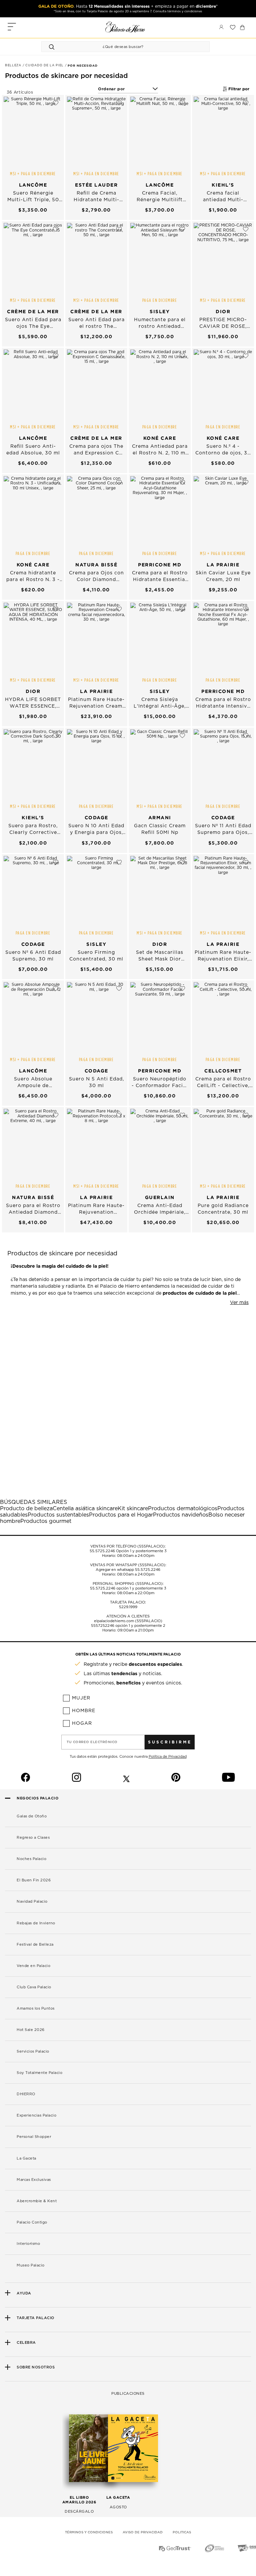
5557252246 (103, 1626)
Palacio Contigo (32, 2222)
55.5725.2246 (102, 1551)
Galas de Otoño (32, 1816)
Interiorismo (28, 2244)
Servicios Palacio (33, 2051)
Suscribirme (170, 1742)
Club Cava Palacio (34, 1987)
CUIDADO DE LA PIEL (45, 65)
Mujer (81, 1698)
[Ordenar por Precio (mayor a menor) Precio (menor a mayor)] (128, 89)
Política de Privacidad (168, 1757)
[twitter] (126, 1777)
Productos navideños (181, 1515)
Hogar (82, 1723)
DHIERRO (26, 2094)
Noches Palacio (31, 1859)
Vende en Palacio (33, 1966)
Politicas (182, 2532)
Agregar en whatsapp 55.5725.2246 (128, 1570)
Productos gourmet (46, 1521)
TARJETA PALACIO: (128, 1602)
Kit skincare (133, 1509)
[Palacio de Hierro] (125, 27)
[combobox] (119, 47)
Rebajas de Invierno (36, 1923)
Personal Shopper (34, 2137)
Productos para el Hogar (121, 1515)
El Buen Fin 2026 (34, 1880)
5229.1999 (128, 1607)
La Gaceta (26, 2158)
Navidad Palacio (32, 1902)
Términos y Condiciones (89, 2532)
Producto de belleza (26, 1509)
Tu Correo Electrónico (92, 1742)
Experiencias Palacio (36, 2115)
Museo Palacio (31, 2265)
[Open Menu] (12, 27)
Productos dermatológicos (183, 1509)
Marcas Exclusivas (34, 2180)
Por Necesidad (82, 66)
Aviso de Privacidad (143, 2532)
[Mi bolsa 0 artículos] (242, 27)
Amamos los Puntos (36, 2008)
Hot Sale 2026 (31, 2030)
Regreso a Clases (33, 1838)
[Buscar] (53, 47)
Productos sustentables (58, 1515)
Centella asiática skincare (85, 1509)
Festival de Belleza (35, 1944)
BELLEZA (14, 65)
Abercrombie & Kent (37, 2201)
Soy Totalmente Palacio (39, 2073)
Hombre (84, 1711)
